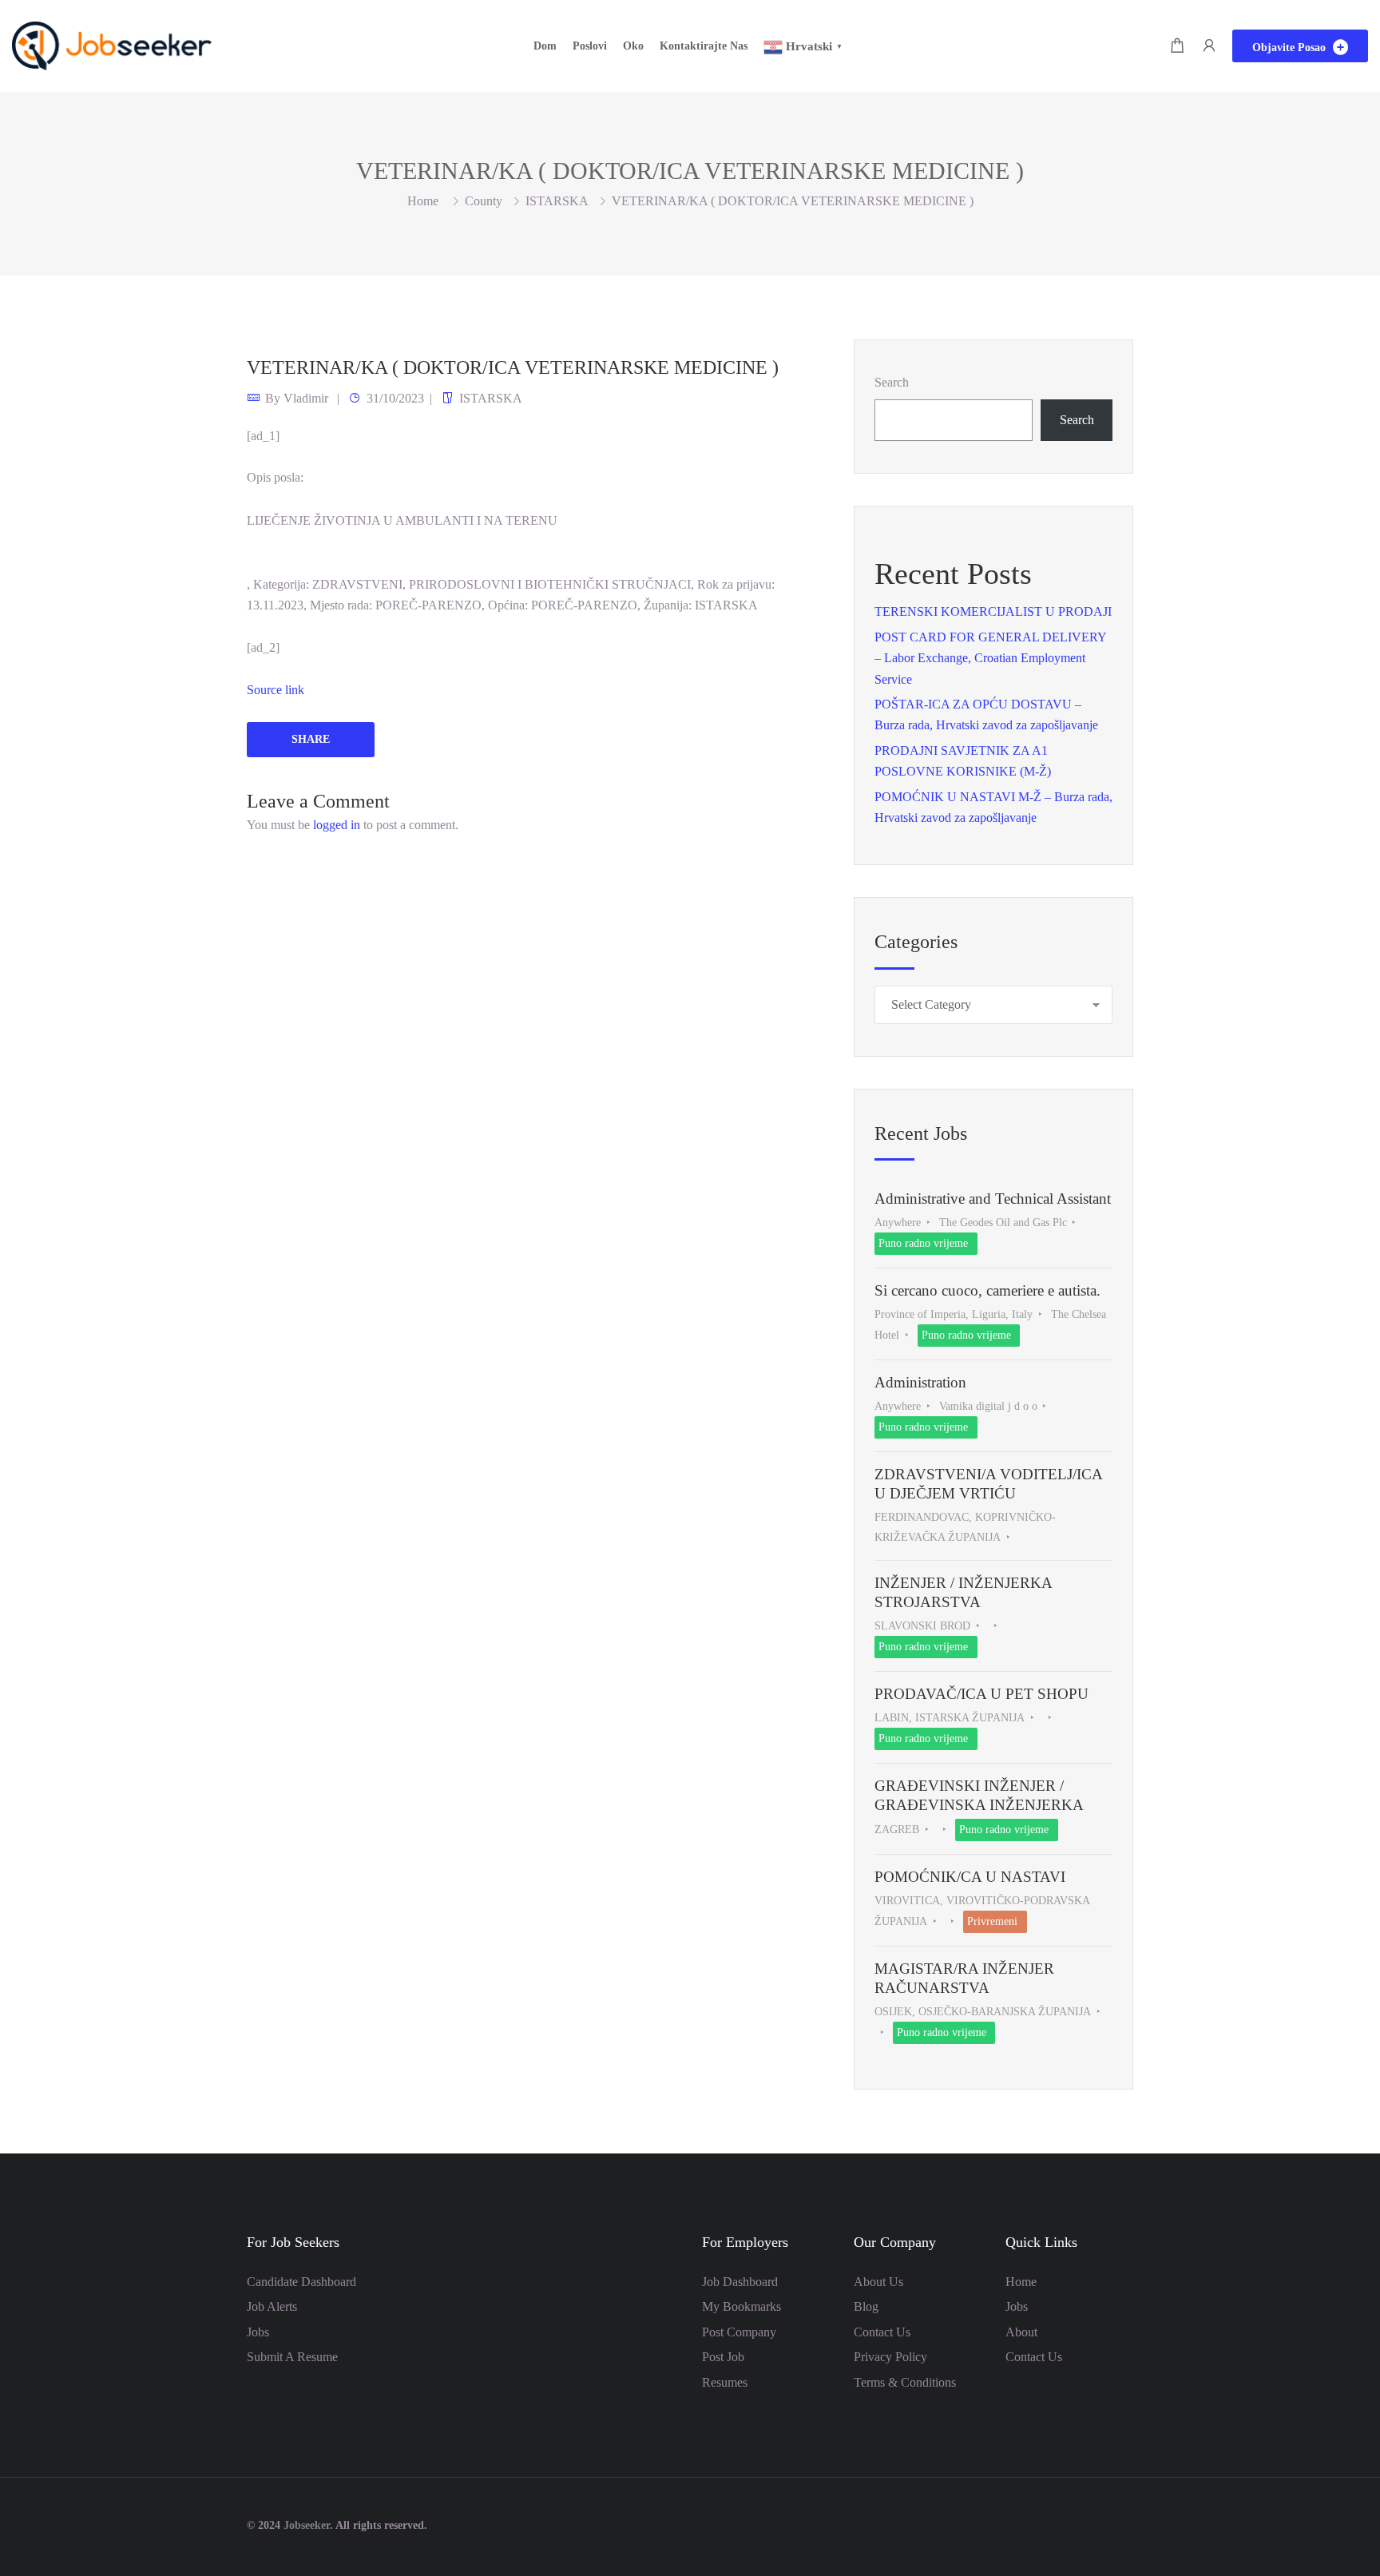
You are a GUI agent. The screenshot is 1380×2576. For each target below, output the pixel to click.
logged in (337, 825)
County (484, 201)
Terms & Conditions (905, 2382)
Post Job (723, 2357)
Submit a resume (292, 2357)
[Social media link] (1119, 2524)
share (311, 739)
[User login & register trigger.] (1209, 46)
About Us (878, 2282)
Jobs (258, 2332)
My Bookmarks (742, 2306)
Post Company (739, 2332)
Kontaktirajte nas (704, 46)
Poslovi (590, 46)
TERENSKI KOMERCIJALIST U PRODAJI (993, 611)
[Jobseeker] (112, 44)
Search (892, 382)
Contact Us (882, 2332)
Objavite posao (1291, 48)
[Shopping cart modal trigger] (1177, 46)
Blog (866, 2306)
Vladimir (306, 398)
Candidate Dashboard (301, 2282)
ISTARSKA (557, 201)
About (1021, 2332)
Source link (276, 690)
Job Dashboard (740, 2282)
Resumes (725, 2382)
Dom (545, 46)
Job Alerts (272, 2306)
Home (1021, 2282)
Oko (633, 46)
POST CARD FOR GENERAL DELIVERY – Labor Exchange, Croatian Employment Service (990, 658)
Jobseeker (307, 2525)
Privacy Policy (890, 2357)
